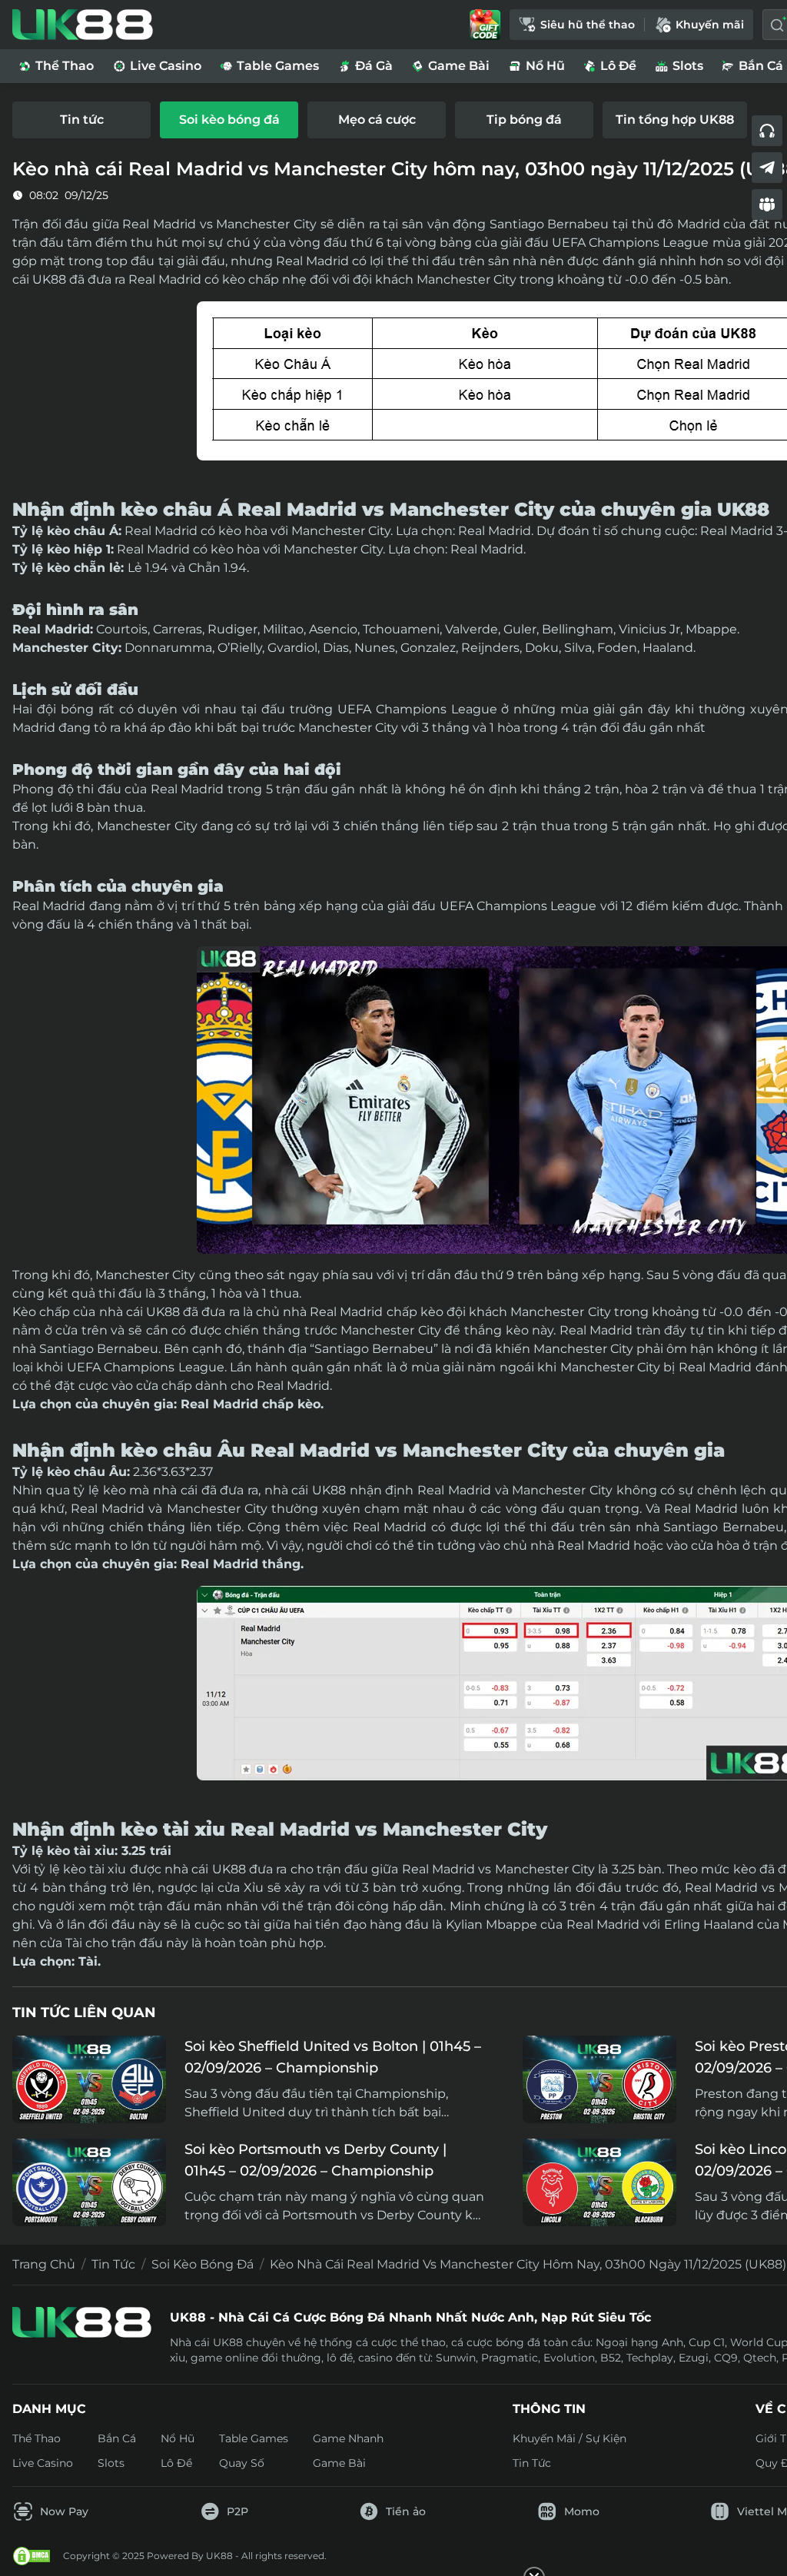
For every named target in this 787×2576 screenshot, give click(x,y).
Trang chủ (44, 2264)
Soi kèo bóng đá (203, 2264)
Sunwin (456, 2358)
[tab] (81, 120)
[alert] (393, 2531)
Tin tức (113, 2264)
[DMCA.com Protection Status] (32, 2556)
